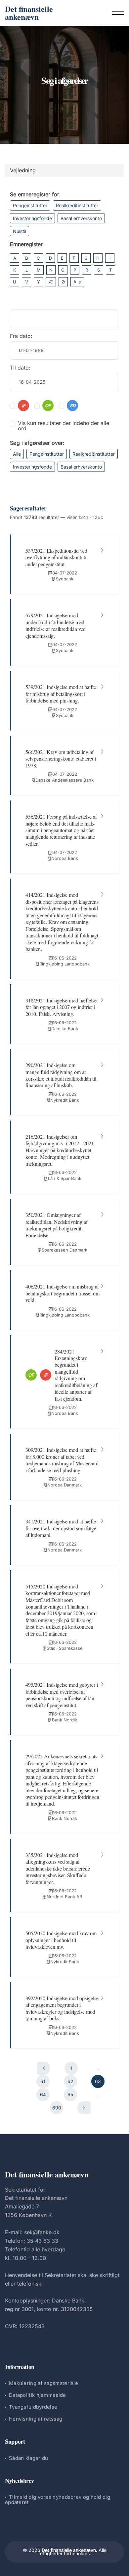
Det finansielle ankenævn (29, 13)
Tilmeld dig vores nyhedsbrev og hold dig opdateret (58, 2500)
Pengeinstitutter (30, 205)
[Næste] (84, 2108)
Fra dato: (21, 336)
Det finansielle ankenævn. (69, 2550)
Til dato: (20, 368)
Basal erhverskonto (81, 218)
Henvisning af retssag (36, 2419)
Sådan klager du (29, 2458)
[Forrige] (44, 2068)
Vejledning (23, 170)
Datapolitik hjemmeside (38, 2395)
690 (57, 2108)
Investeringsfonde (32, 218)
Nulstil (20, 231)
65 (70, 2094)
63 (98, 2081)
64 (43, 2094)
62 (70, 2081)
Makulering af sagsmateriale (43, 2383)
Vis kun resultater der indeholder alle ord (64, 426)
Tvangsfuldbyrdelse (33, 2407)
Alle (77, 282)
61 (43, 2081)
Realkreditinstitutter (77, 205)
